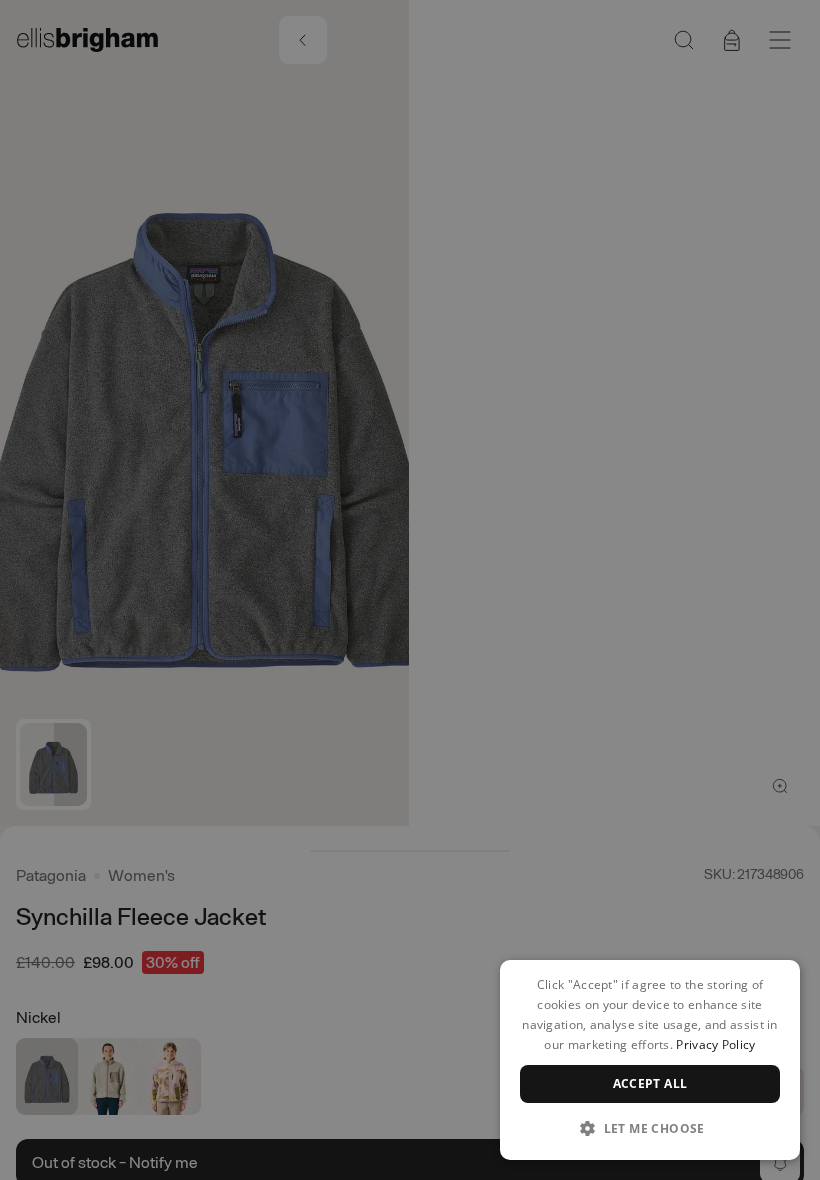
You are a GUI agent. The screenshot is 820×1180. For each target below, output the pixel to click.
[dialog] (650, 1060)
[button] (650, 1128)
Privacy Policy (715, 1044)
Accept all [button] (650, 1083)
